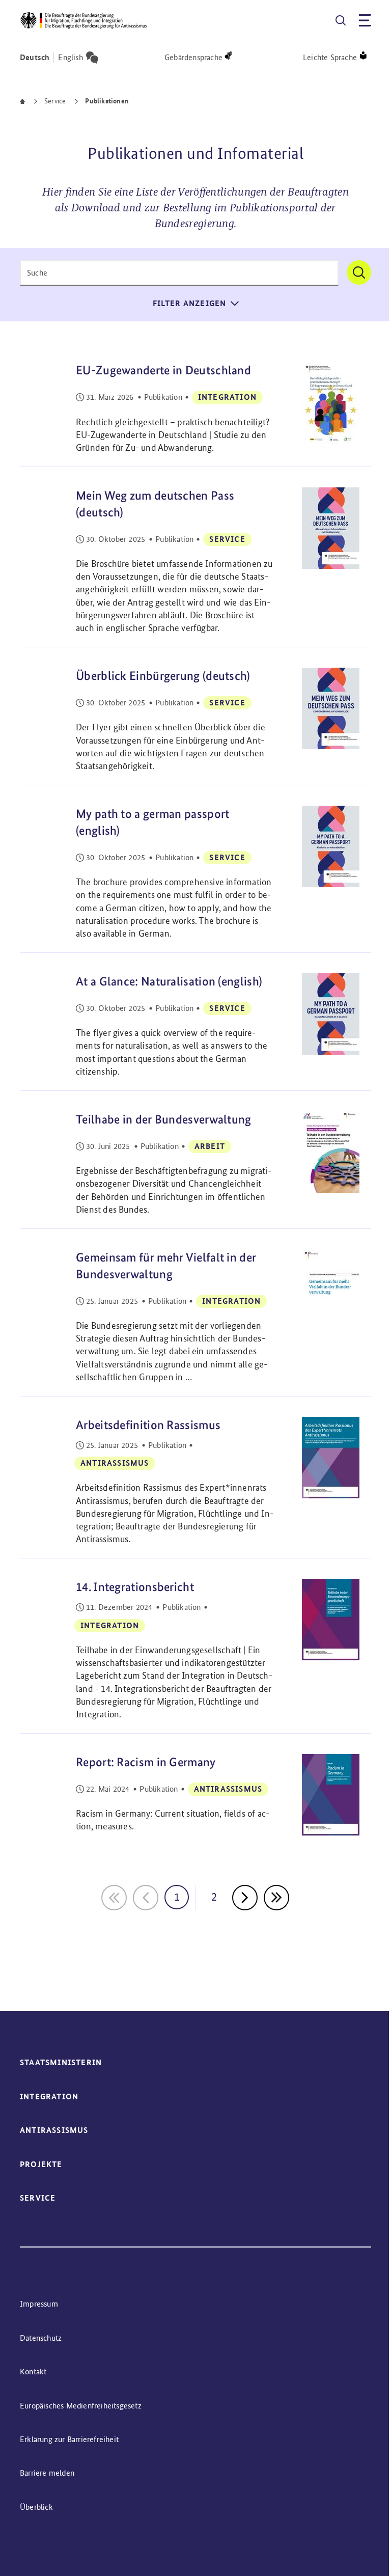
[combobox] (179, 273)
